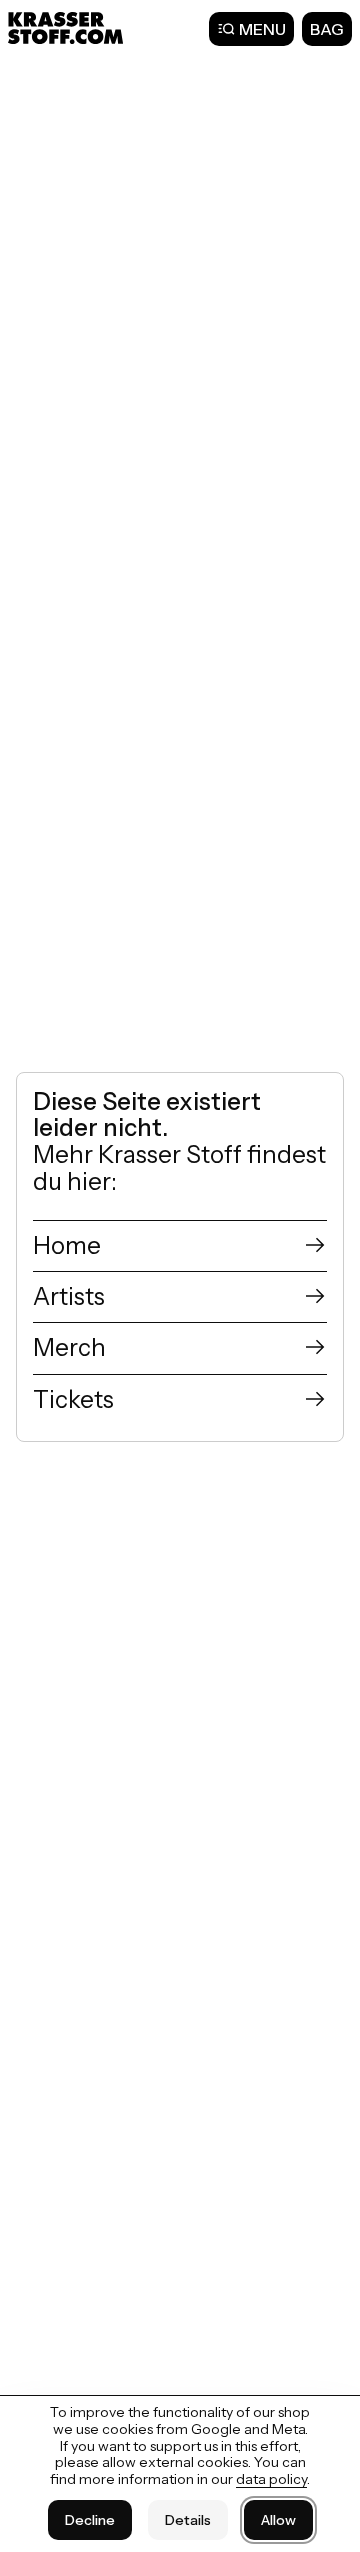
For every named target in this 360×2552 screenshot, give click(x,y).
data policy (271, 2479)
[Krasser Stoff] (68, 28)
